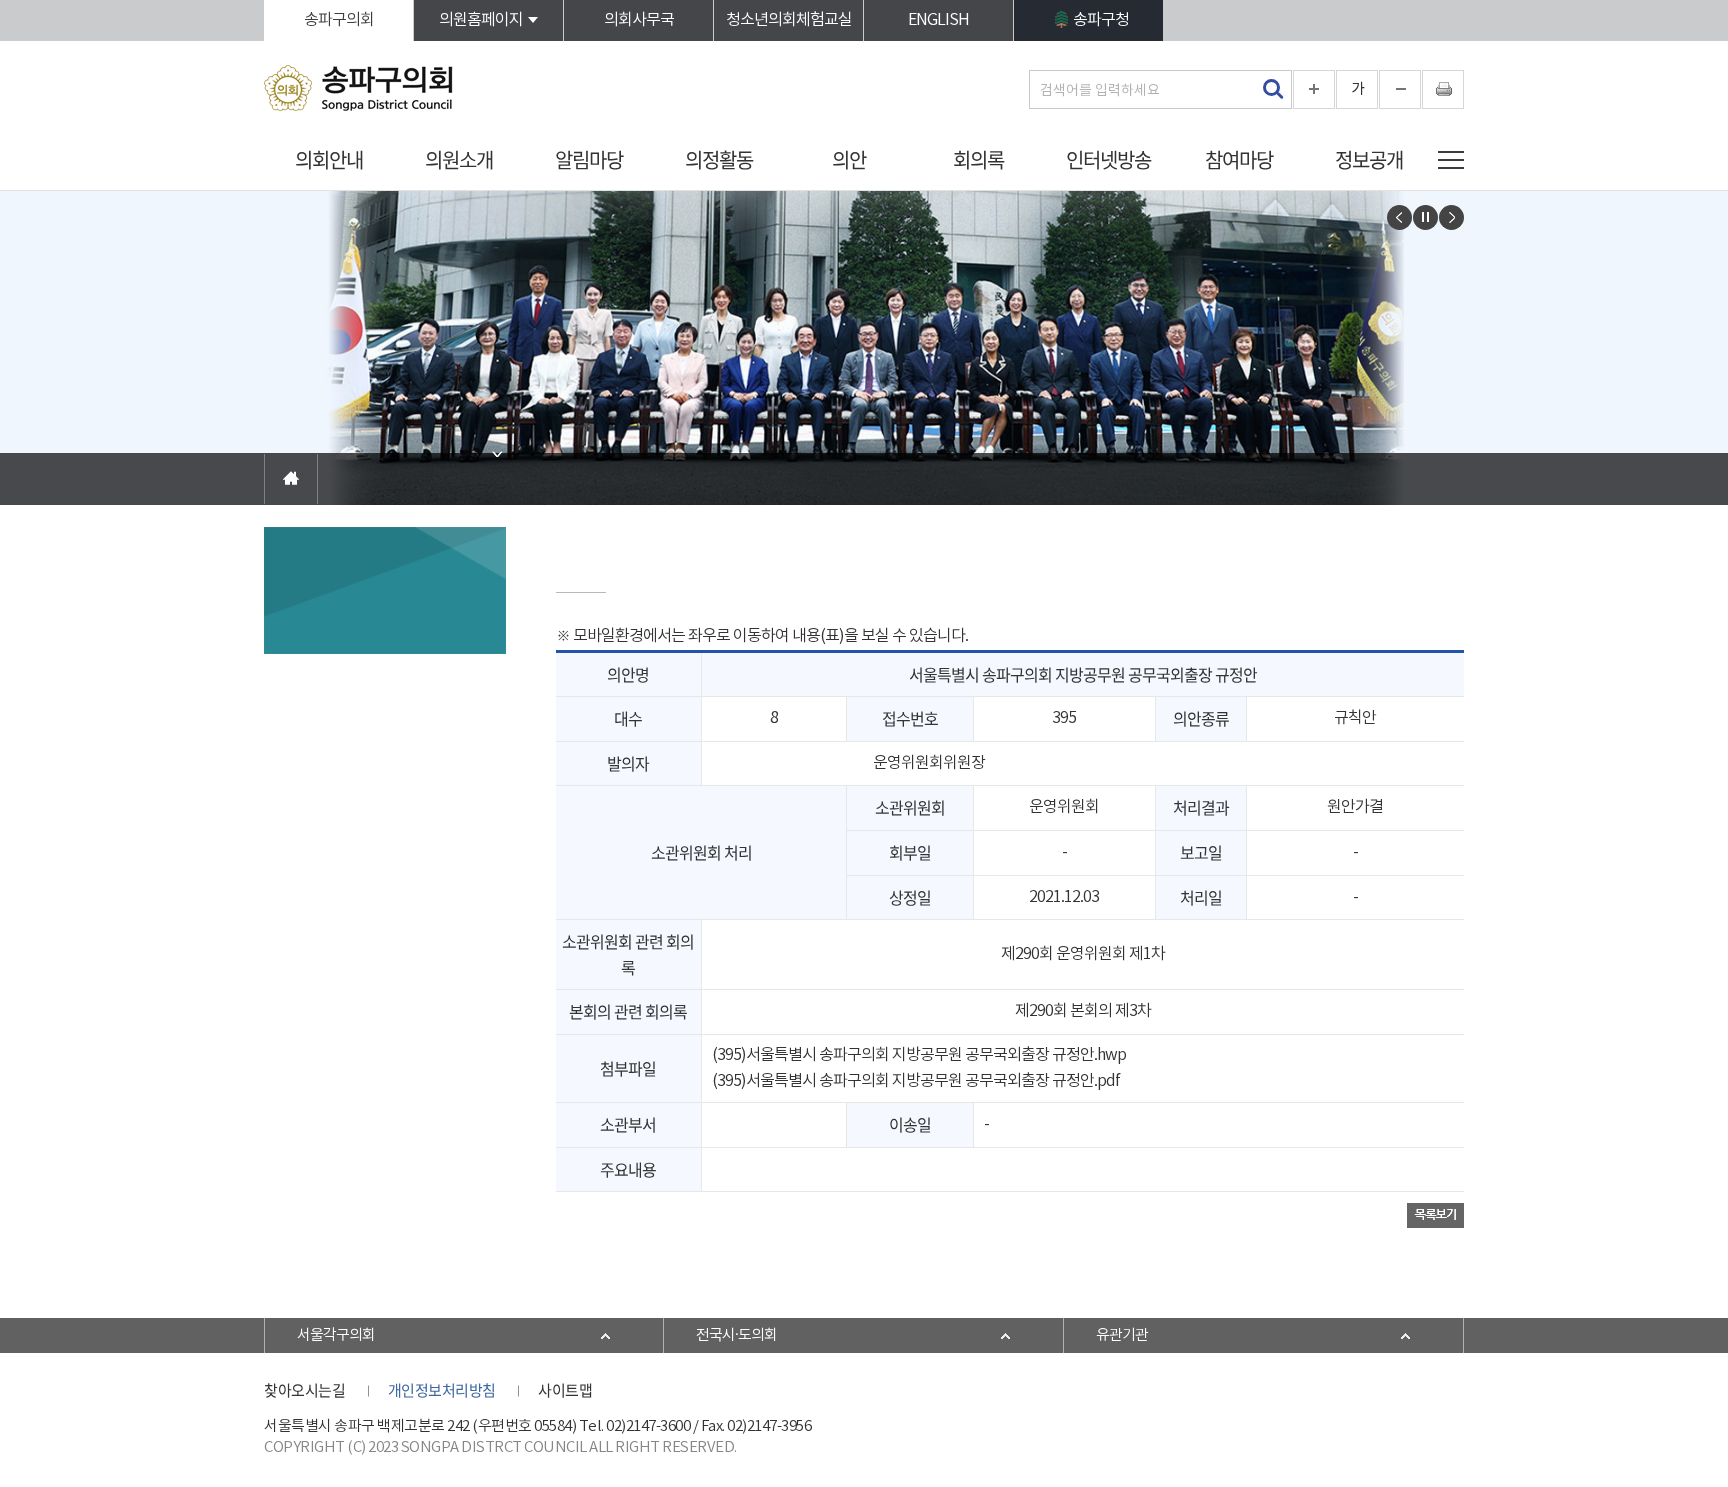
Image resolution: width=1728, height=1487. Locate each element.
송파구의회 (339, 20)
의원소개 (459, 159)
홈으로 (291, 479)
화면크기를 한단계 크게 (1314, 89)
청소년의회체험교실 (789, 20)
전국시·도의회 (736, 1335)
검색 (1272, 90)
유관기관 (1122, 1335)
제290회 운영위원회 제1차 (1083, 954)
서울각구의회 (336, 1335)
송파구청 (1101, 20)
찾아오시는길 (304, 1390)
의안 (849, 159)
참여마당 (1239, 159)
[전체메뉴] (1451, 160)
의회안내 (329, 159)
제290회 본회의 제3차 (1083, 1011)
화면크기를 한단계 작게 (1400, 89)
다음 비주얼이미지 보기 (1451, 217)
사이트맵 (565, 1390)
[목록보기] (1435, 1214)
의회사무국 (639, 20)
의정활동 (719, 159)
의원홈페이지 (481, 20)
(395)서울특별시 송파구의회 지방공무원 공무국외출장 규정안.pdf (916, 1081)
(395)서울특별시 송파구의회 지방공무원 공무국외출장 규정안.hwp (919, 1055)
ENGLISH (938, 20)
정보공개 (1369, 159)
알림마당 (589, 159)
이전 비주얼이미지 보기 (1399, 217)
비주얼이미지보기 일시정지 (1425, 217)
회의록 (978, 159)
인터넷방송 (1108, 159)
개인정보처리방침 (442, 1390)
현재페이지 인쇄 (1443, 89)
